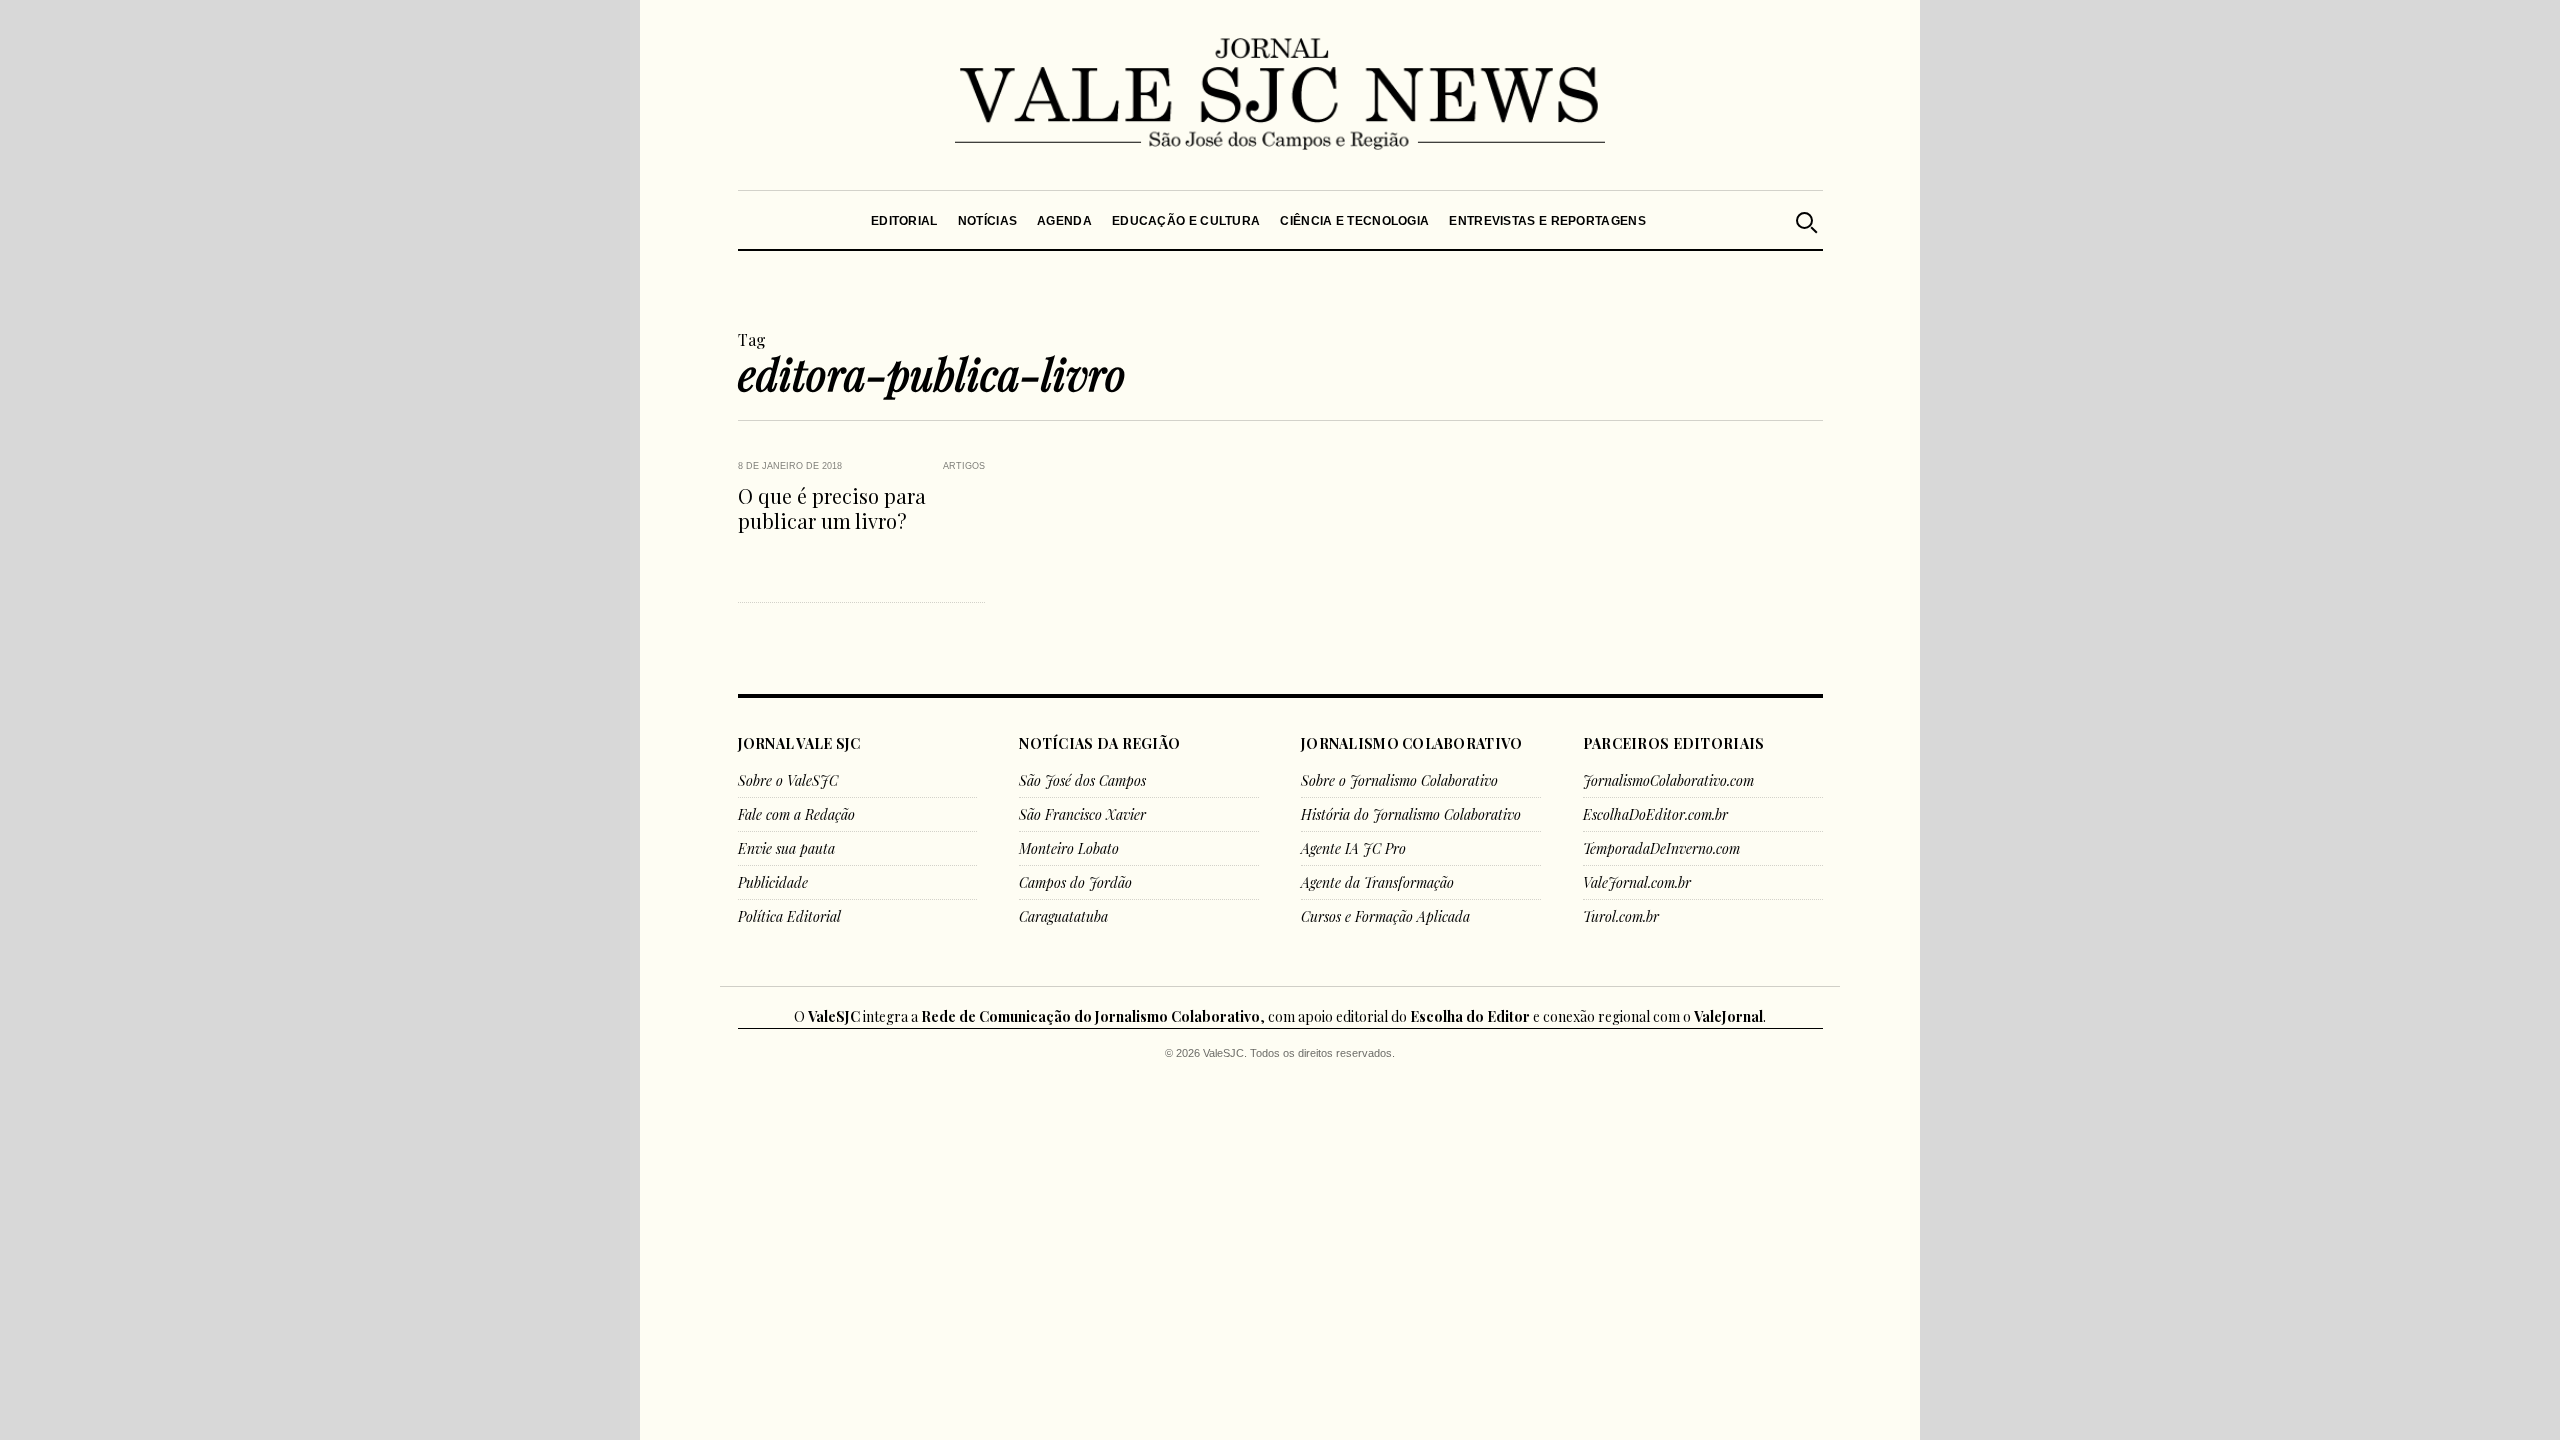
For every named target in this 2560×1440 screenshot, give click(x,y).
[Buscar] (1805, 220)
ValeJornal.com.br (1637, 882)
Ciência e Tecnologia (1354, 221)
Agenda (1064, 221)
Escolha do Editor (1470, 1016)
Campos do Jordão (1075, 882)
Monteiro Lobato (1069, 848)
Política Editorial (789, 916)
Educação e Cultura (1186, 221)
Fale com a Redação (796, 814)
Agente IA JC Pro (1353, 848)
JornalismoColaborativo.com (1668, 780)
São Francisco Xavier (1082, 814)
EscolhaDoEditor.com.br (1655, 814)
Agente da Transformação (1377, 882)
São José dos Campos (1082, 780)
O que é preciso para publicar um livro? (832, 508)
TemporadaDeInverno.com (1661, 848)
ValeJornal (1728, 1016)
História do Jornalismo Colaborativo (1411, 814)
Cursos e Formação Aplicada (1385, 916)
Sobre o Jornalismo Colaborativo (1399, 780)
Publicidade (773, 882)
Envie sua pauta (786, 848)
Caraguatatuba (1063, 916)
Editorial (904, 221)
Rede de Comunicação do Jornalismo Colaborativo (1090, 1016)
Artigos (964, 466)
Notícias (986, 221)
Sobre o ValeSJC (788, 780)
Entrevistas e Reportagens (1547, 221)
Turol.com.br (1621, 916)
